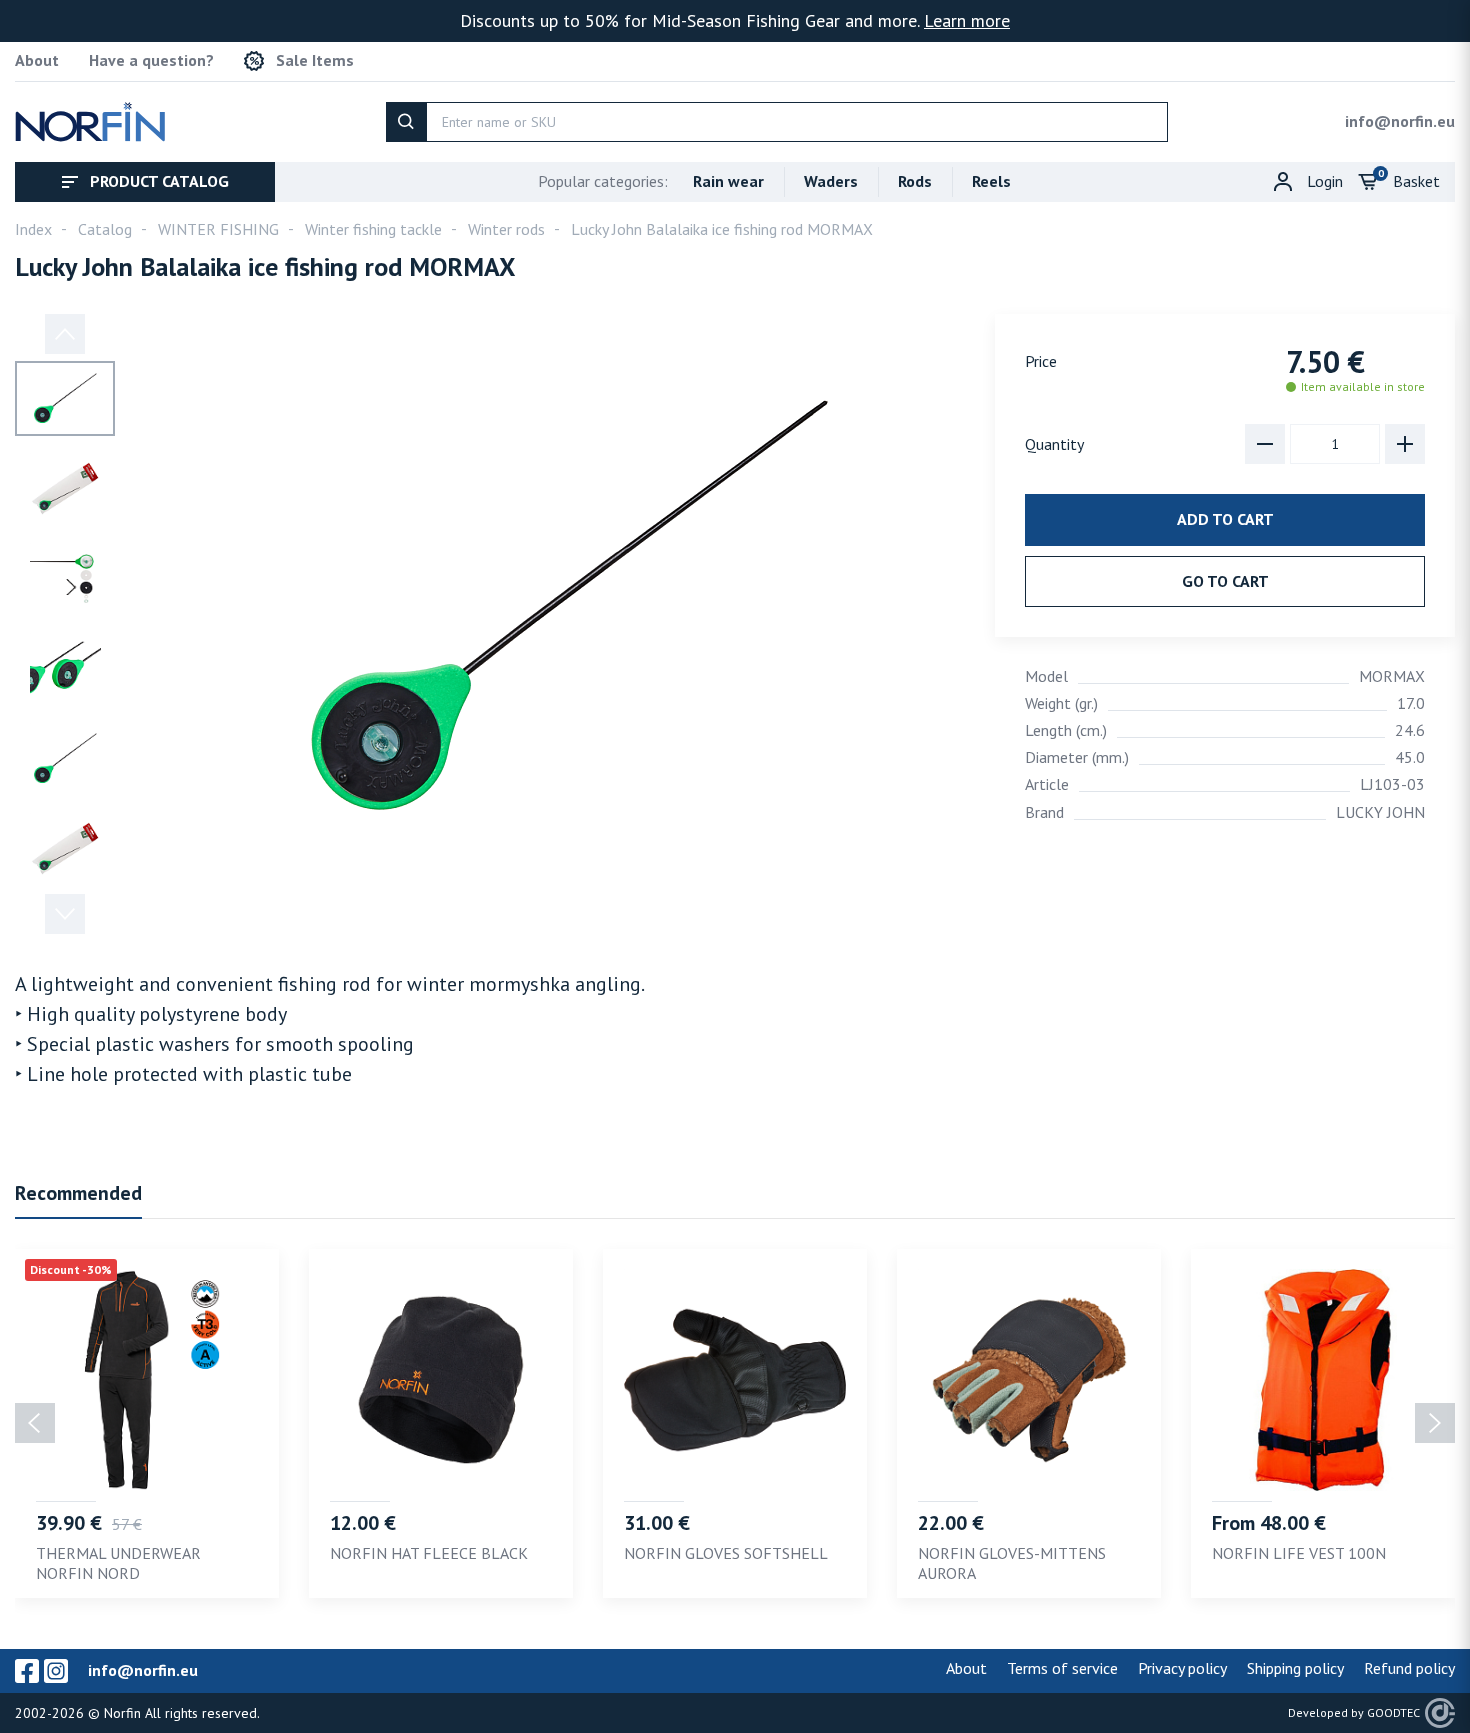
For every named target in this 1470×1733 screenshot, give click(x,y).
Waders (831, 181)
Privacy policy (1182, 1668)
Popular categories (603, 181)
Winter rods (506, 229)
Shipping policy (1295, 1668)
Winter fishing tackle (373, 229)
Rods (915, 181)
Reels (991, 181)
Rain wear (728, 181)
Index (33, 229)
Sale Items (315, 60)
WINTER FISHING (218, 229)
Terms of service (1062, 1668)
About (37, 60)
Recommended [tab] (78, 1193)
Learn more (967, 20)
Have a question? (151, 60)
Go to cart (1225, 581)
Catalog (105, 229)
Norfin (122, 1713)
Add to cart (1225, 519)
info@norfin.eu (1400, 121)
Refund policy (1409, 1668)
